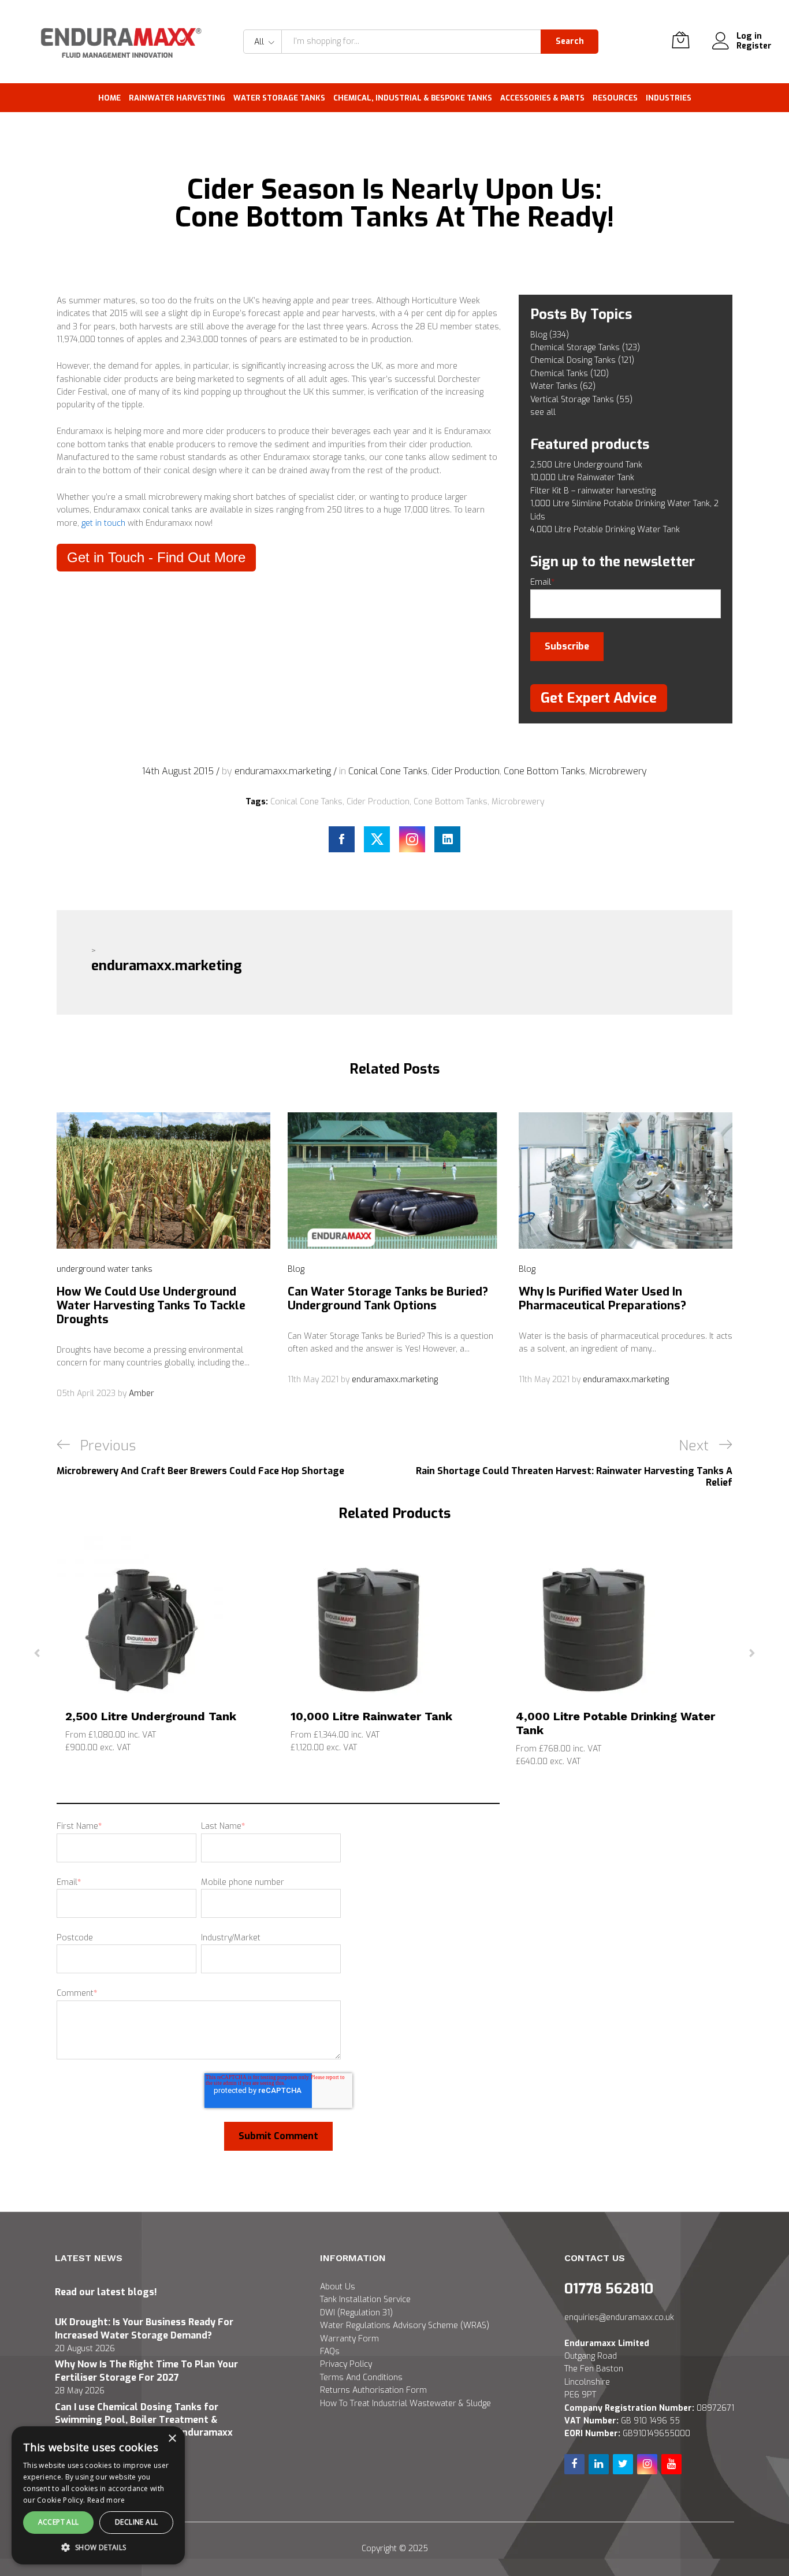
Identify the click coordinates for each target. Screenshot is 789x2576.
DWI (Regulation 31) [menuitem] (356, 2313)
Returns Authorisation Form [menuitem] (373, 2390)
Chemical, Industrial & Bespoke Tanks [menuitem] (413, 98)
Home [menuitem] (109, 98)
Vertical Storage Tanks (581, 400)
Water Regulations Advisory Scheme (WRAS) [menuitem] (405, 2326)
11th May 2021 (314, 1380)
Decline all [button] (136, 2522)
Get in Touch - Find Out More (156, 557)
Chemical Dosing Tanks (582, 360)
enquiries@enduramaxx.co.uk (619, 2317)
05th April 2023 (87, 1393)
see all (543, 412)
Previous (37, 1652)
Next (752, 1652)
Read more (106, 2500)
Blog (550, 335)
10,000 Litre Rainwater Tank (371, 1716)
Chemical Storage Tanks (585, 348)
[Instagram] (412, 839)
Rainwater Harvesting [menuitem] (177, 98)
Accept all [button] (59, 2522)
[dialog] (98, 2495)
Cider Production (466, 771)
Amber (142, 1393)
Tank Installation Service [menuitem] (365, 2300)
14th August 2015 (179, 771)
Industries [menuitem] (669, 98)
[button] (98, 2547)
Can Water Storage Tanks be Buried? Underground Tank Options (388, 1299)
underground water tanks (105, 1269)
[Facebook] (342, 839)
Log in (749, 37)
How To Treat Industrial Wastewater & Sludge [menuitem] (405, 2404)
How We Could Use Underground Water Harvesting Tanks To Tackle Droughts (151, 1306)
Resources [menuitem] (615, 98)
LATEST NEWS (89, 2258)
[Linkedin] (447, 839)
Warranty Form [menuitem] (349, 2339)
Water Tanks (563, 386)
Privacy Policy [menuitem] (346, 2364)
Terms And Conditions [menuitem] (361, 2378)
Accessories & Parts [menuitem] (542, 98)
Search (570, 41)
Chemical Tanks (570, 374)
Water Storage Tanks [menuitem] (279, 98)
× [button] (172, 2439)
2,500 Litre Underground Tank (151, 1716)
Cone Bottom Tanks (544, 771)
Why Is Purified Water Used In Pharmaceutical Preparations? (602, 1299)
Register (754, 47)
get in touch (103, 523)
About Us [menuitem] (338, 2287)
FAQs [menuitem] (330, 2352)
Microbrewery (618, 771)
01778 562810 (609, 2289)
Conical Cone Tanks (388, 771)
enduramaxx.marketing (284, 771)
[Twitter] (377, 839)
